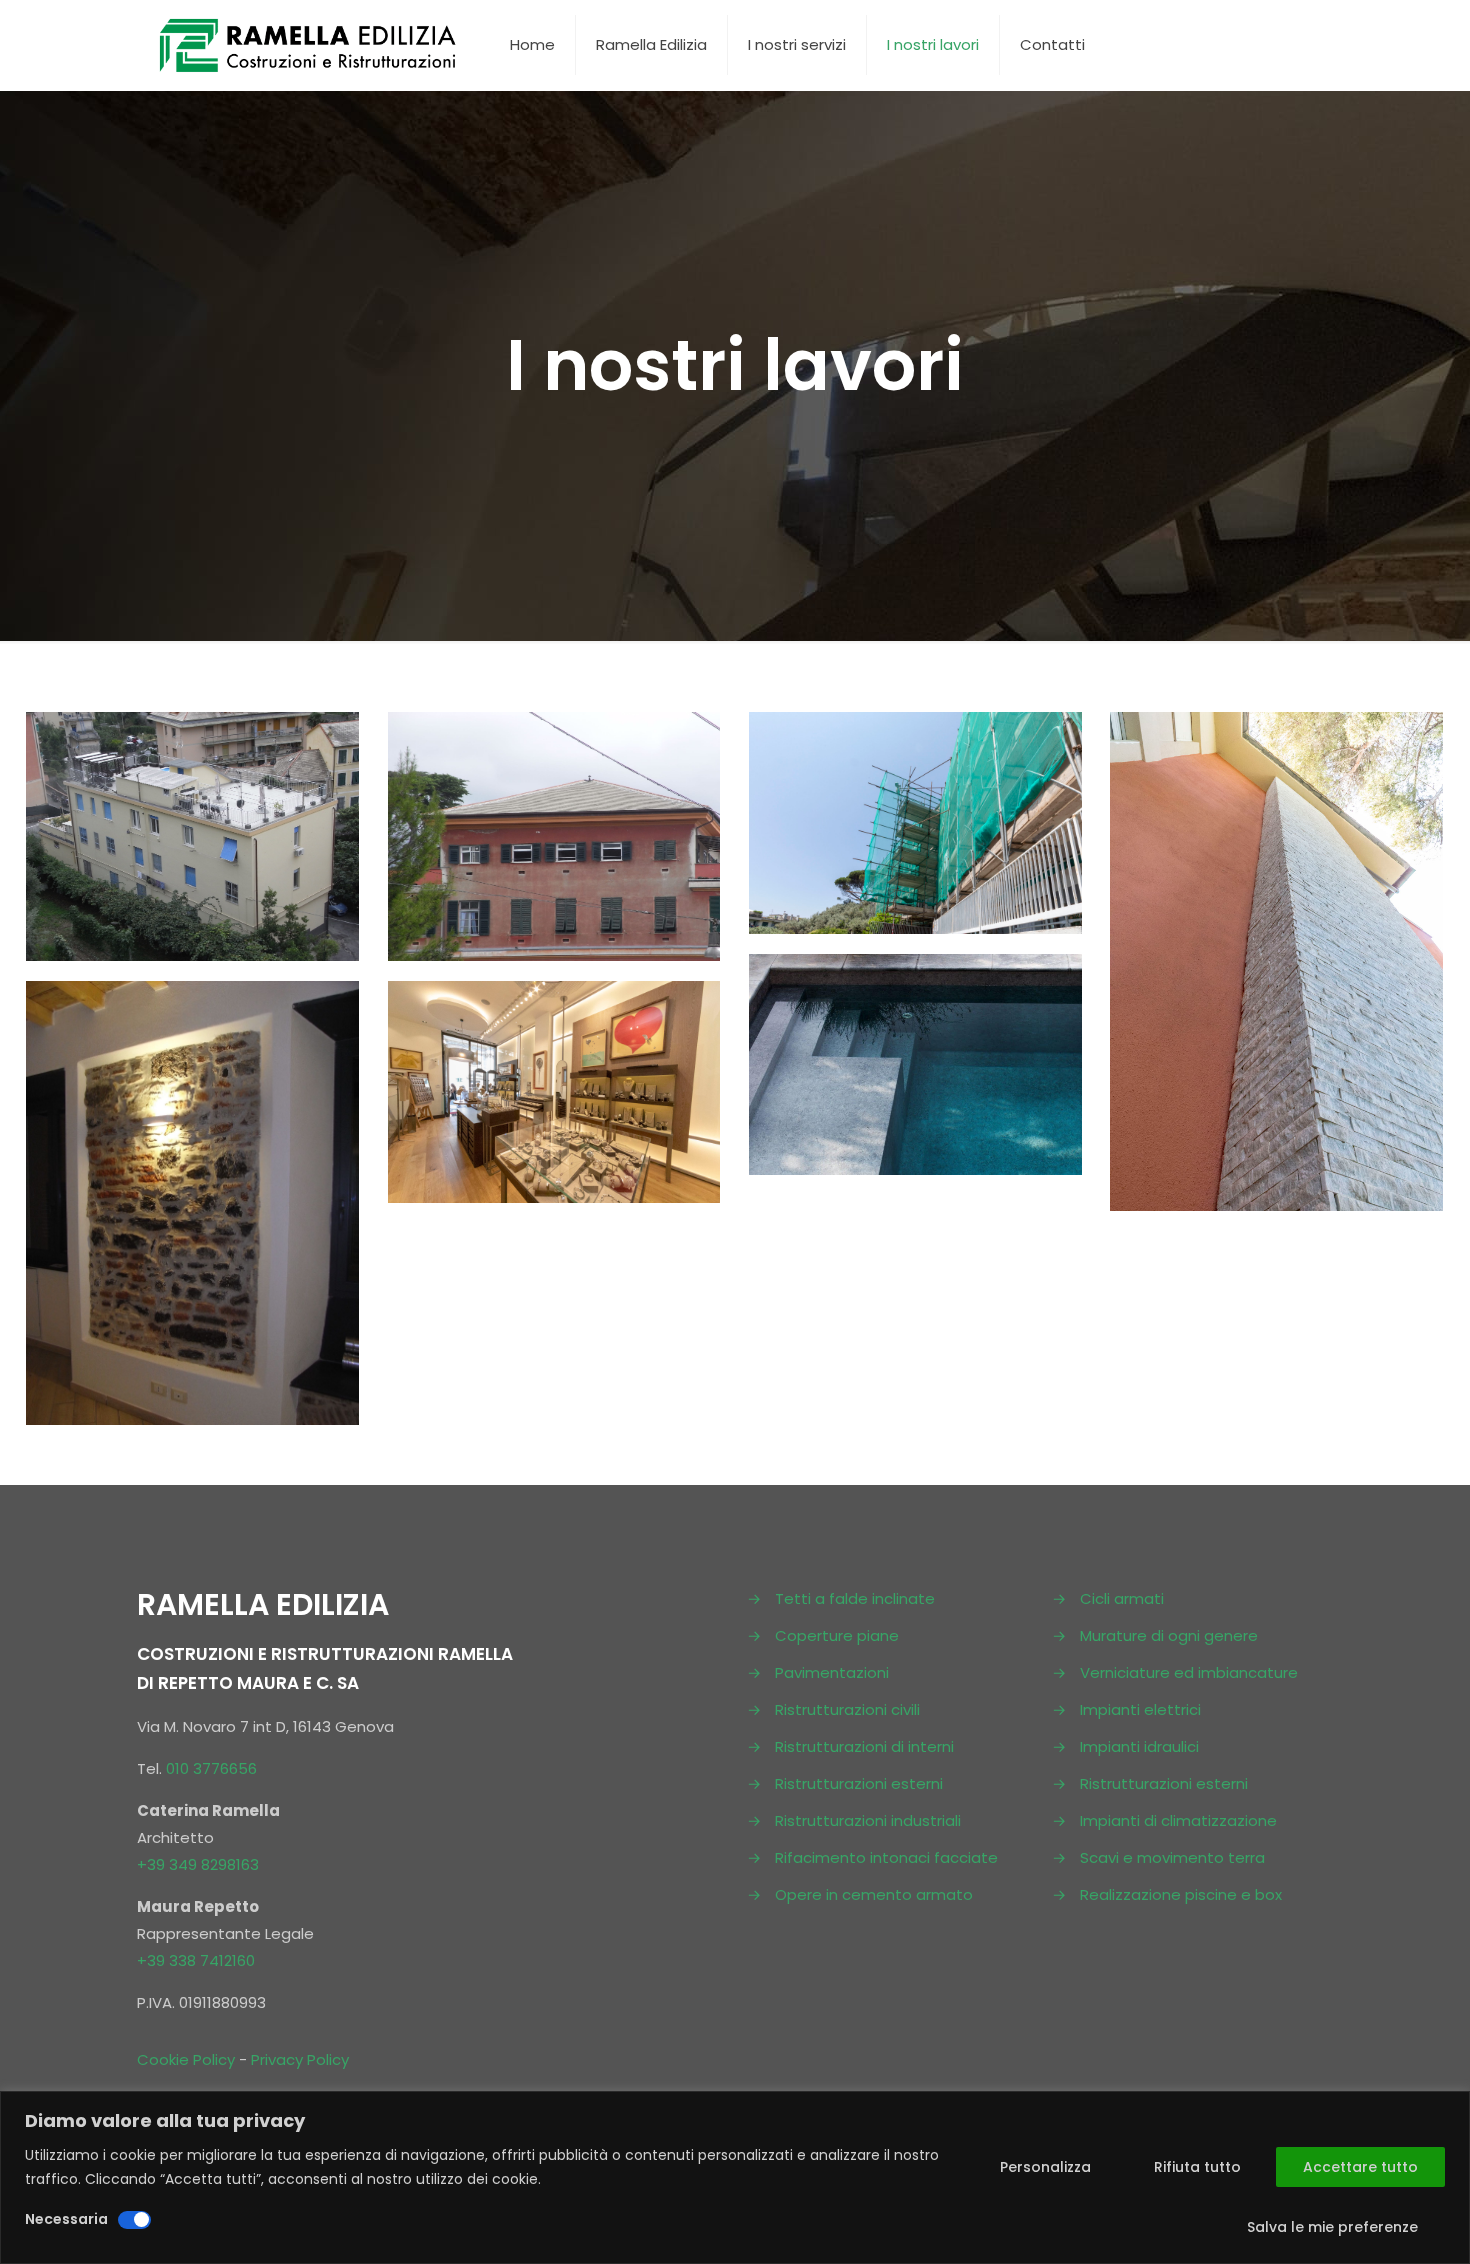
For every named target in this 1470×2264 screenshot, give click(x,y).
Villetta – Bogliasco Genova (1218, 804)
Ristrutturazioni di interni (864, 1746)
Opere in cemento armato (874, 1894)
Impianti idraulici (1139, 1746)
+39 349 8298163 (198, 1864)
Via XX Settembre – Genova (515, 1074)
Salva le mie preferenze (1332, 2227)
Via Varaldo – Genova (884, 784)
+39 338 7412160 (196, 1960)
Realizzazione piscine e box (1181, 1894)
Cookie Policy (186, 2059)
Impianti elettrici (1140, 1709)
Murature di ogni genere (1169, 1635)
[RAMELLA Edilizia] (308, 45)
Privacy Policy (300, 2059)
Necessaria (66, 2219)
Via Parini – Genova (507, 784)
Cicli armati (1122, 1598)
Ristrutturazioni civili (847, 1709)
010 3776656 (211, 1768)
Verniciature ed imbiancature (1189, 1672)
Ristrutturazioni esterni (859, 1783)
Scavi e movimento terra (1172, 1857)
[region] (735, 2177)
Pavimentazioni (832, 1672)
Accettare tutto (1360, 2167)
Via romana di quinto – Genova (186, 784)
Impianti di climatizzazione (1178, 1820)
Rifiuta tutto (1197, 2167)
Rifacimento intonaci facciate (886, 1857)
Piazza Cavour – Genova (180, 1054)
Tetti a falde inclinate (855, 1598)
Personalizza (1045, 2167)
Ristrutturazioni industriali (868, 1820)
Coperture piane (837, 1635)
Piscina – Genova (913, 1006)
